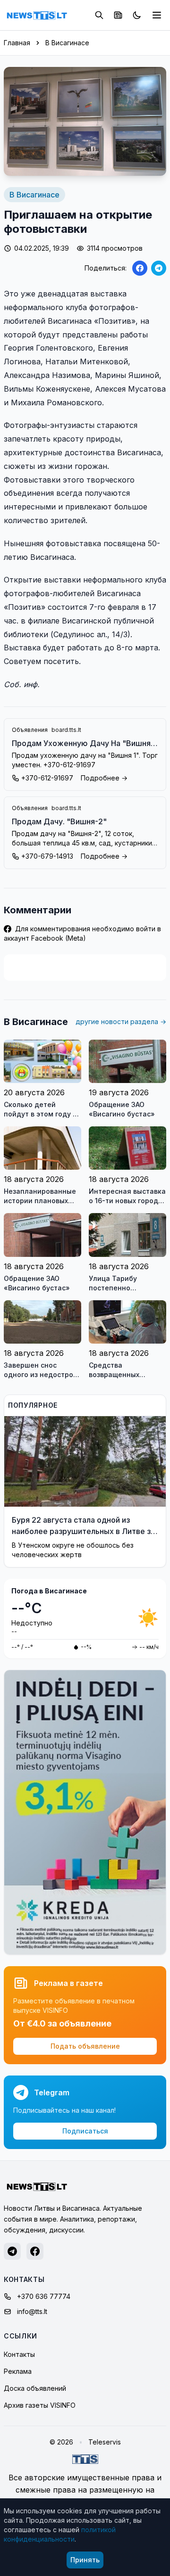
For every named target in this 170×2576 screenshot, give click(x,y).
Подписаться (85, 2131)
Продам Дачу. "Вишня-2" (59, 821)
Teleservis (105, 2442)
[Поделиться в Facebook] (140, 268)
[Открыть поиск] (99, 15)
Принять (85, 2560)
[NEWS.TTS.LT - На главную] (37, 15)
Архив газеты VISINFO (40, 2405)
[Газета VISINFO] (118, 15)
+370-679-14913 (47, 856)
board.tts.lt (66, 730)
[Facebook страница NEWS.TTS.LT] (35, 2251)
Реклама (18, 2371)
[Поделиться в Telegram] (159, 268)
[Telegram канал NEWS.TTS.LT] (12, 2251)
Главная (17, 43)
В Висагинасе (67, 43)
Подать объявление (85, 2046)
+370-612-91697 (47, 778)
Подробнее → (104, 778)
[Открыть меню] (157, 15)
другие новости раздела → (121, 1021)
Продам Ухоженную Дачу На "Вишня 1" (81, 744)
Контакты (19, 2354)
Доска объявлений (35, 2388)
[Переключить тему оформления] (137, 15)
